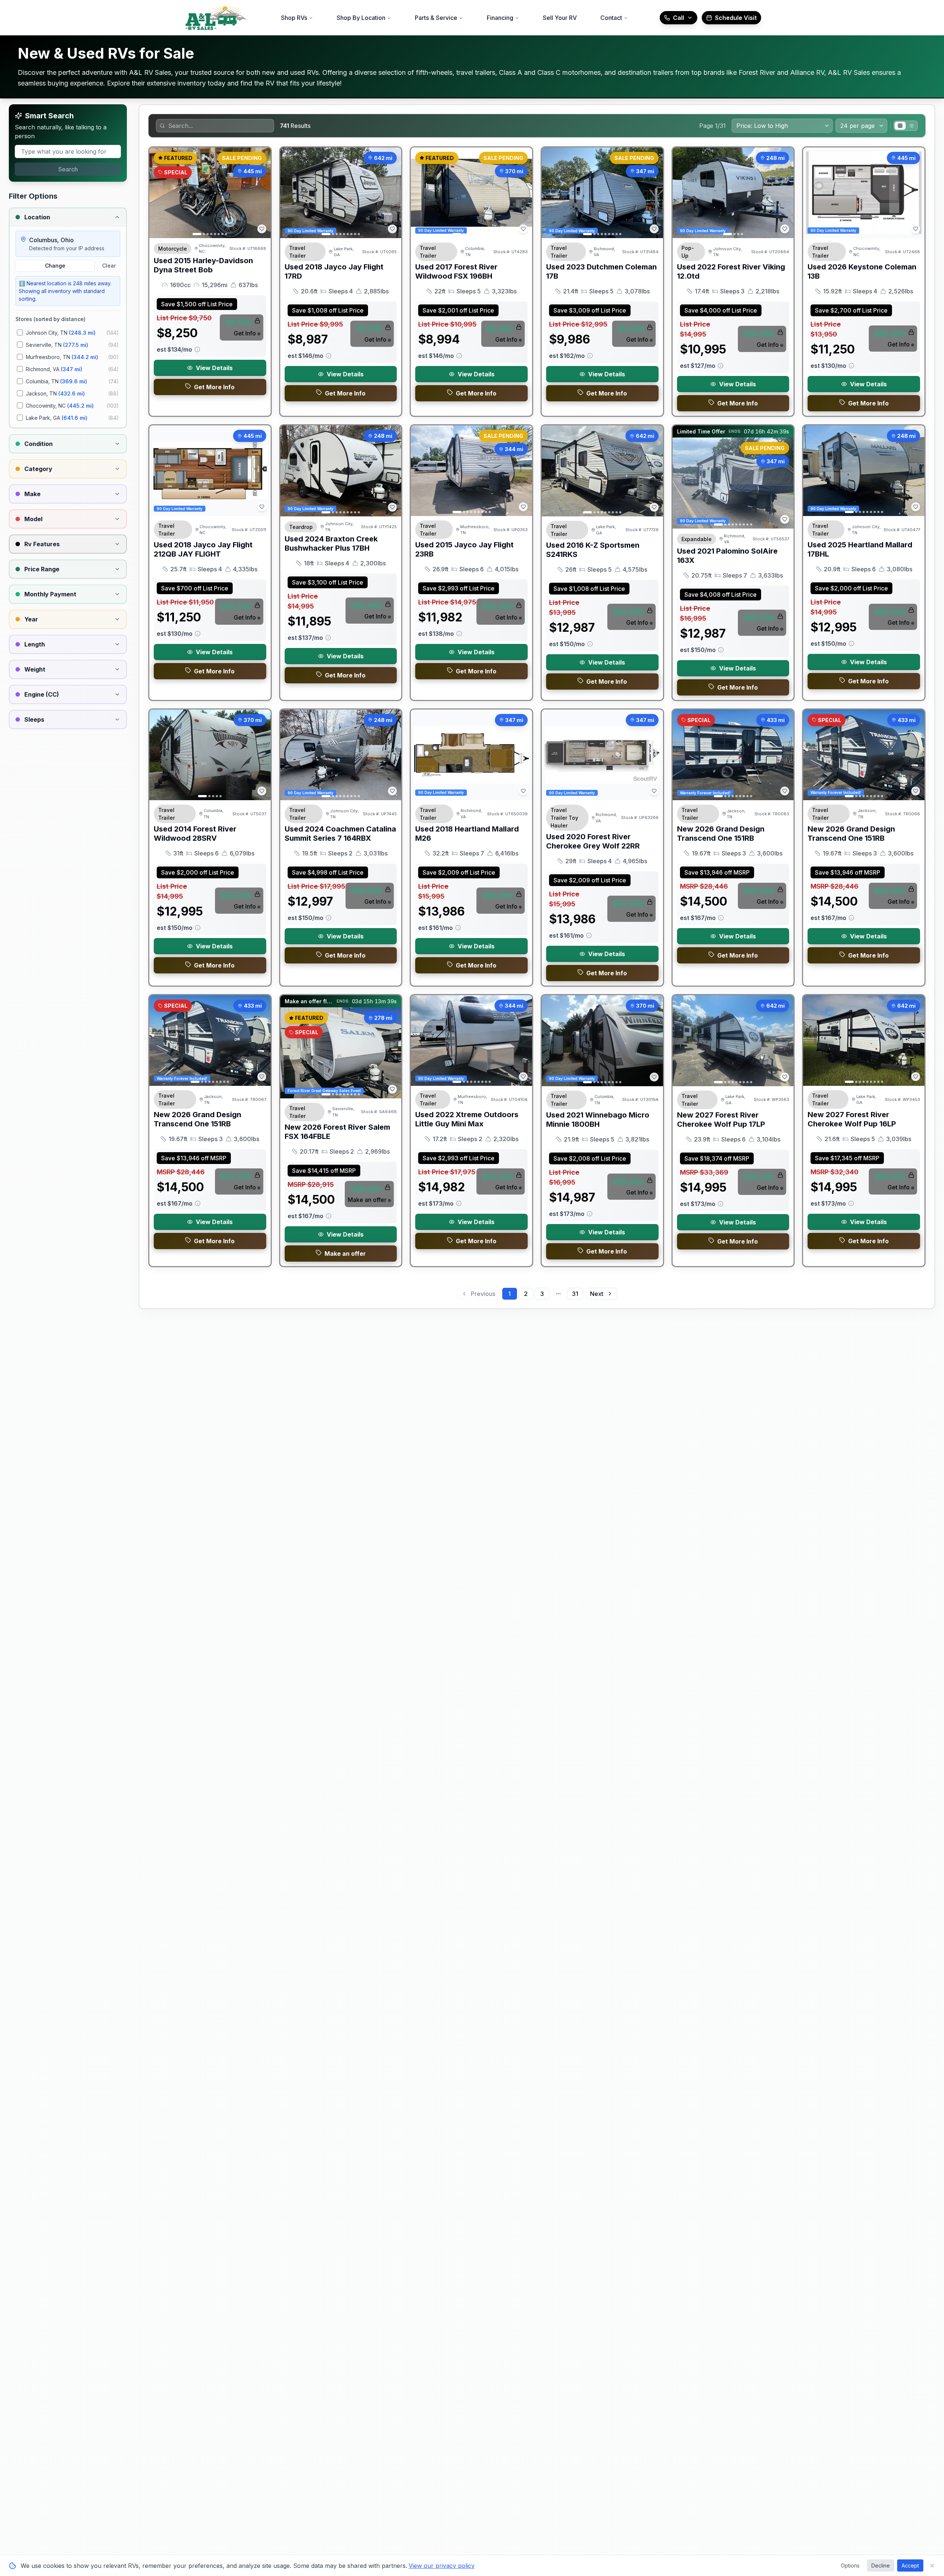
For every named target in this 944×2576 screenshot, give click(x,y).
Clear (109, 266)
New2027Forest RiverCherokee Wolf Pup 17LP (721, 1120)
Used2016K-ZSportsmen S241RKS (593, 550)
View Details (214, 368)
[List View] (911, 126)
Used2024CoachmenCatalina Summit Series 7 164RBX (340, 834)
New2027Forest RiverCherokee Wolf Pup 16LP (852, 1119)
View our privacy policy (442, 2566)
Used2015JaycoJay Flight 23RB (464, 549)
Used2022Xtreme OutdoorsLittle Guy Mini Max (467, 1119)
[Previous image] (159, 193)
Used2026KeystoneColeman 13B (862, 271)
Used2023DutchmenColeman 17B (601, 271)
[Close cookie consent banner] (932, 2566)
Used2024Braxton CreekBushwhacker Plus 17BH (331, 543)
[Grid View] (900, 126)
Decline (881, 2565)
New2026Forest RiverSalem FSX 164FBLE (337, 1132)
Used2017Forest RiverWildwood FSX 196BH (456, 271)
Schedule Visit (736, 18)
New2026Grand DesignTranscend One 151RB (721, 834)
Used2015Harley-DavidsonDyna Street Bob (203, 265)
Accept (910, 2565)
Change (55, 266)
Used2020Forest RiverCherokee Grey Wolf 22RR (593, 841)
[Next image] (261, 193)
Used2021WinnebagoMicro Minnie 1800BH (598, 1120)
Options (850, 2565)
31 (575, 1294)
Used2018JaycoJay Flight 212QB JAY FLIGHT (203, 549)
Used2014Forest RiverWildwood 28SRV (195, 834)
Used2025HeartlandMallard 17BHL (860, 549)
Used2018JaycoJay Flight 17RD (334, 271)
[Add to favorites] (262, 229)
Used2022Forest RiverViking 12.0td (731, 271)
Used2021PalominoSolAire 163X (727, 556)
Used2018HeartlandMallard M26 (467, 834)
